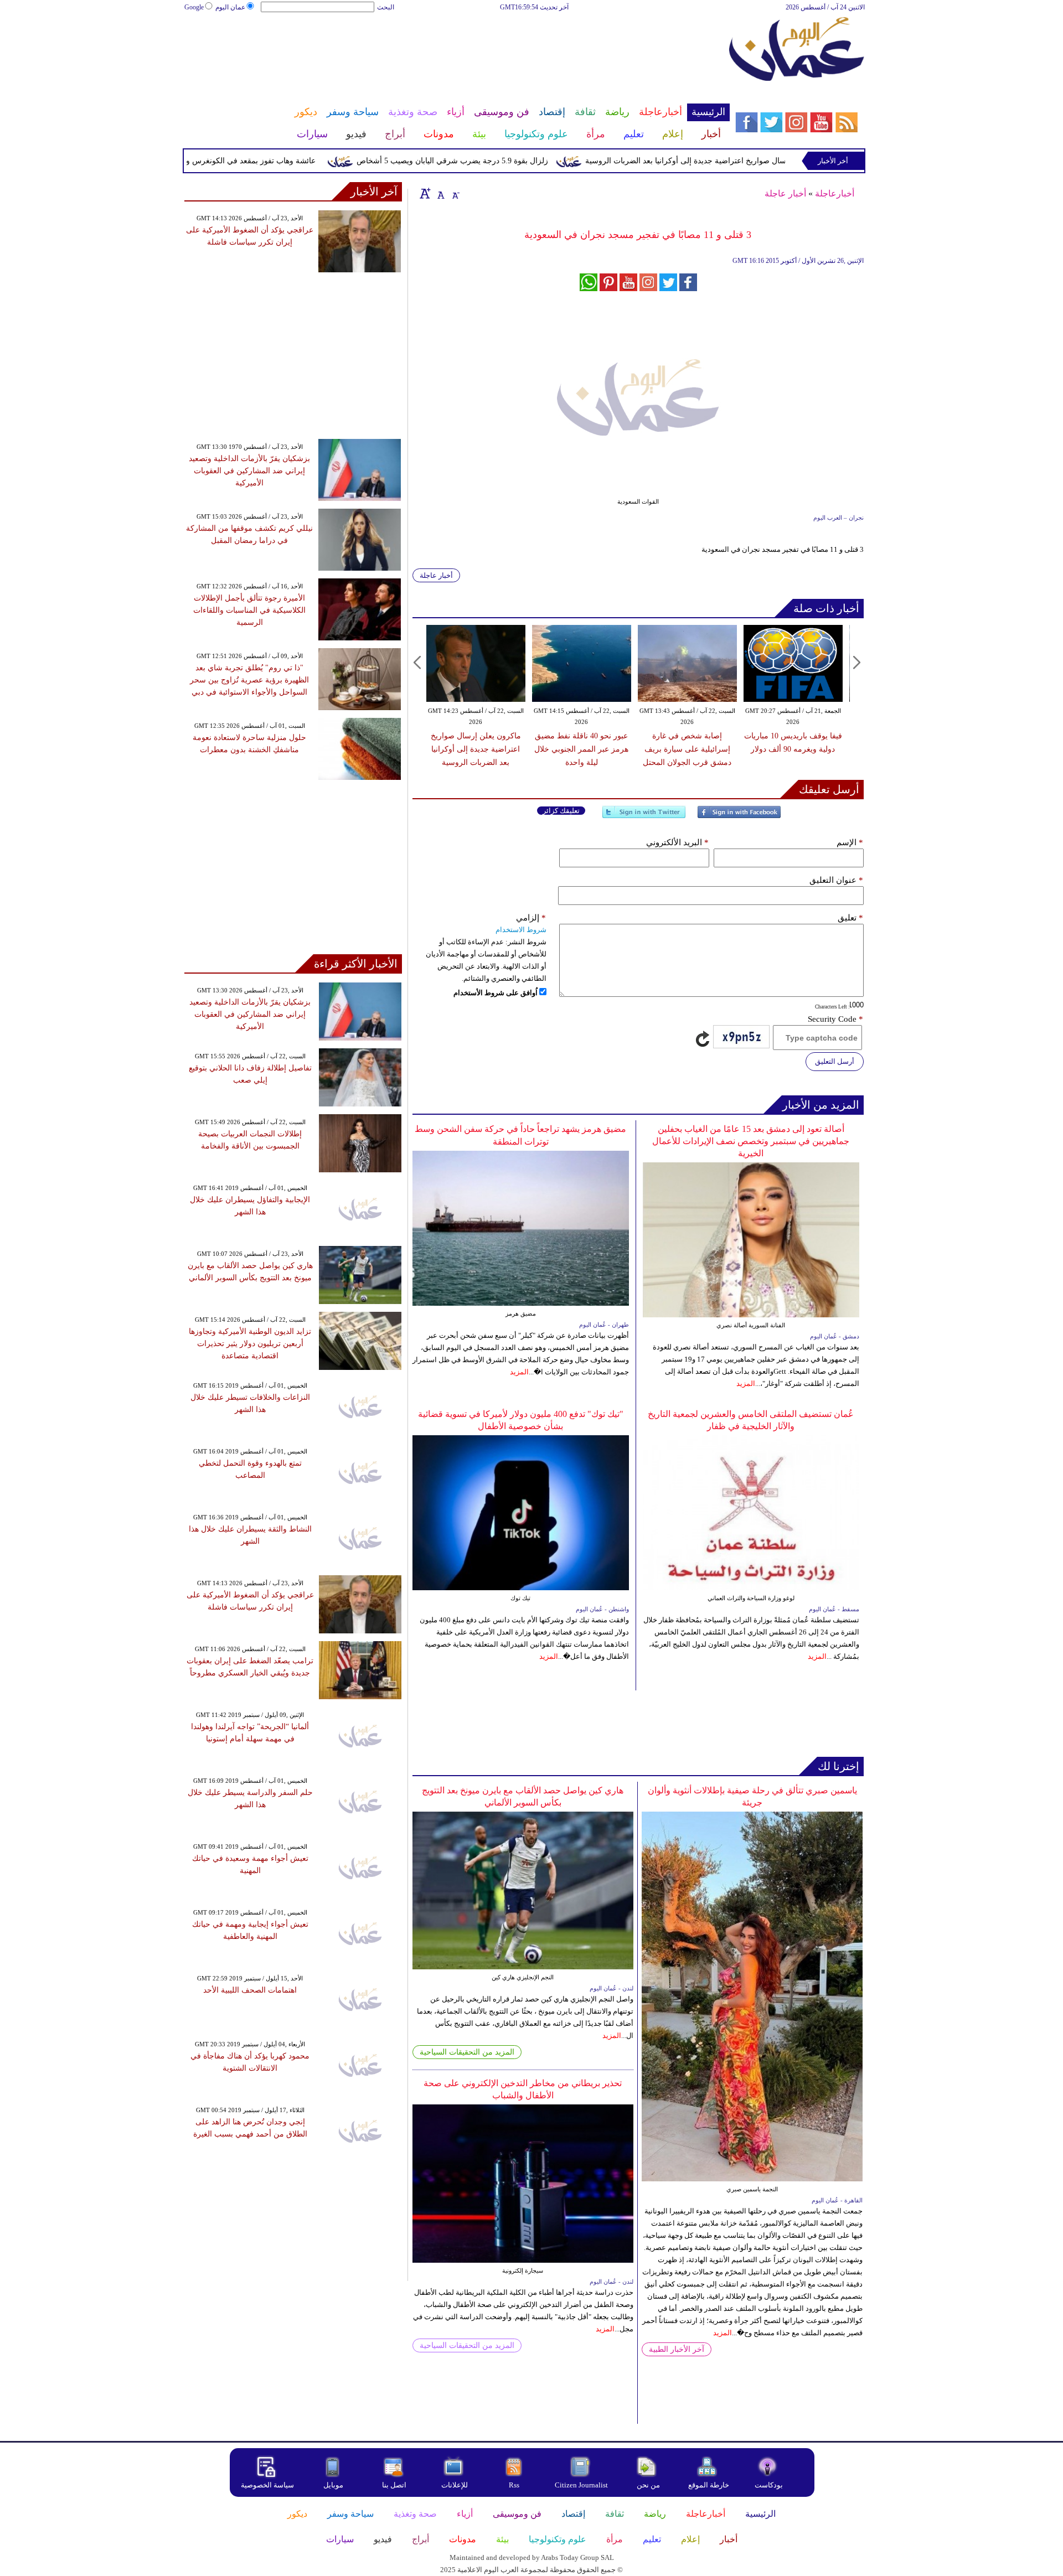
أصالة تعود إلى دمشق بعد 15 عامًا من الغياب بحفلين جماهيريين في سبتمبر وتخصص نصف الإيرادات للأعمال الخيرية (751, 1141)
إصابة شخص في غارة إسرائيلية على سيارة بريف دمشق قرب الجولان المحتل (687, 749)
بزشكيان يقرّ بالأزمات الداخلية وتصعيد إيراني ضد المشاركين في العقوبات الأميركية (249, 471)
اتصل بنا (394, 2485)
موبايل (334, 2485)
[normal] (440, 193)
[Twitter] (644, 817)
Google (194, 7)
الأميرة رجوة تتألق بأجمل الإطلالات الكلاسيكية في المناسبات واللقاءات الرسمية (249, 610)
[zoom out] (455, 193)
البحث (386, 7)
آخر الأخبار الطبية (677, 2349)
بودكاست (769, 2485)
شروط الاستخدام (521, 930)
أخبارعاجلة (835, 193)
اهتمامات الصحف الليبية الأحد (250, 1990)
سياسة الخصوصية (267, 2485)
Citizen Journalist (581, 2485)
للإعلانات (455, 2485)
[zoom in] (425, 193)
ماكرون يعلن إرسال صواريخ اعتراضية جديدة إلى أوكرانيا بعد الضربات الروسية (759, 161)
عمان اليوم (230, 7)
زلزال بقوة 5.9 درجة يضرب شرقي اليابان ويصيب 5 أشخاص (500, 161)
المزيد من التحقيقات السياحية (467, 2052)
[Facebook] (739, 817)
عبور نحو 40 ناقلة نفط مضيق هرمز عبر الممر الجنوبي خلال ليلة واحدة (581, 749)
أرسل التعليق (835, 1061)
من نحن (648, 2485)
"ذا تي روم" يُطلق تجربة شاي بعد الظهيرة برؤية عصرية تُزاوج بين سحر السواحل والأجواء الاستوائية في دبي (249, 680)
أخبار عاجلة (785, 193)
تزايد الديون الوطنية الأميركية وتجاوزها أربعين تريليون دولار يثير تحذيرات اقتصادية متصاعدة (250, 1344)
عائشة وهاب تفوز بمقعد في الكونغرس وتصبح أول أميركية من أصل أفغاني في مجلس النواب (215, 161)
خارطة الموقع (709, 2485)
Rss (515, 2485)
